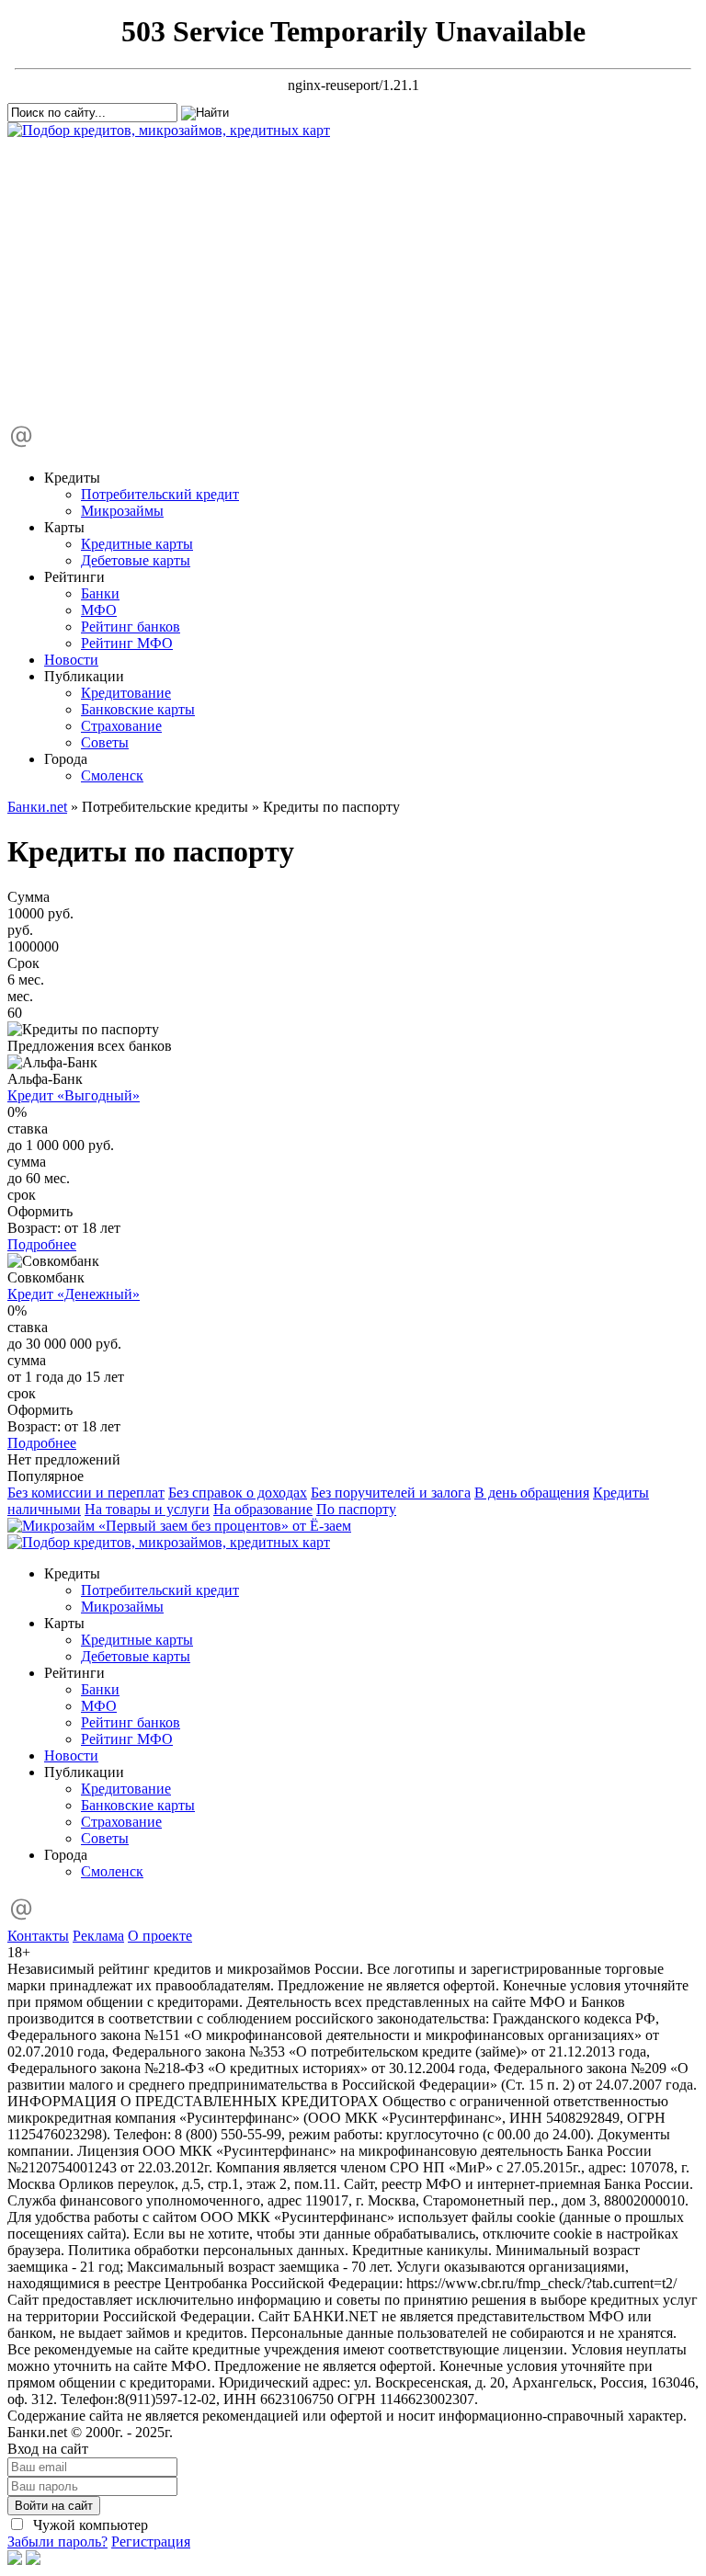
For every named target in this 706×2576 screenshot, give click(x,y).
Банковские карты (138, 709)
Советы (105, 742)
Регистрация (151, 2542)
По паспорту (356, 1509)
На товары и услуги (147, 1509)
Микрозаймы (122, 511)
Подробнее (42, 1244)
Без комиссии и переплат (86, 1493)
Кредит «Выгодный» (74, 1095)
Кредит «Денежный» (74, 1294)
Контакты (38, 1936)
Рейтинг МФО (127, 643)
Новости (71, 660)
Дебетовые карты (136, 560)
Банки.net (37, 807)
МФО (99, 610)
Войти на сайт (54, 2506)
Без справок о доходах (238, 1493)
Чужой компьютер (89, 2525)
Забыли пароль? (57, 2542)
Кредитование (126, 693)
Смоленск (112, 775)
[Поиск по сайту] (145, 272)
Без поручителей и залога (391, 1493)
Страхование (121, 726)
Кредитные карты (137, 544)
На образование (263, 1509)
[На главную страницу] (169, 130)
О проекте (160, 1936)
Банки (100, 593)
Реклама (98, 1936)
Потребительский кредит (160, 494)
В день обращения (532, 1493)
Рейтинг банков (131, 627)
